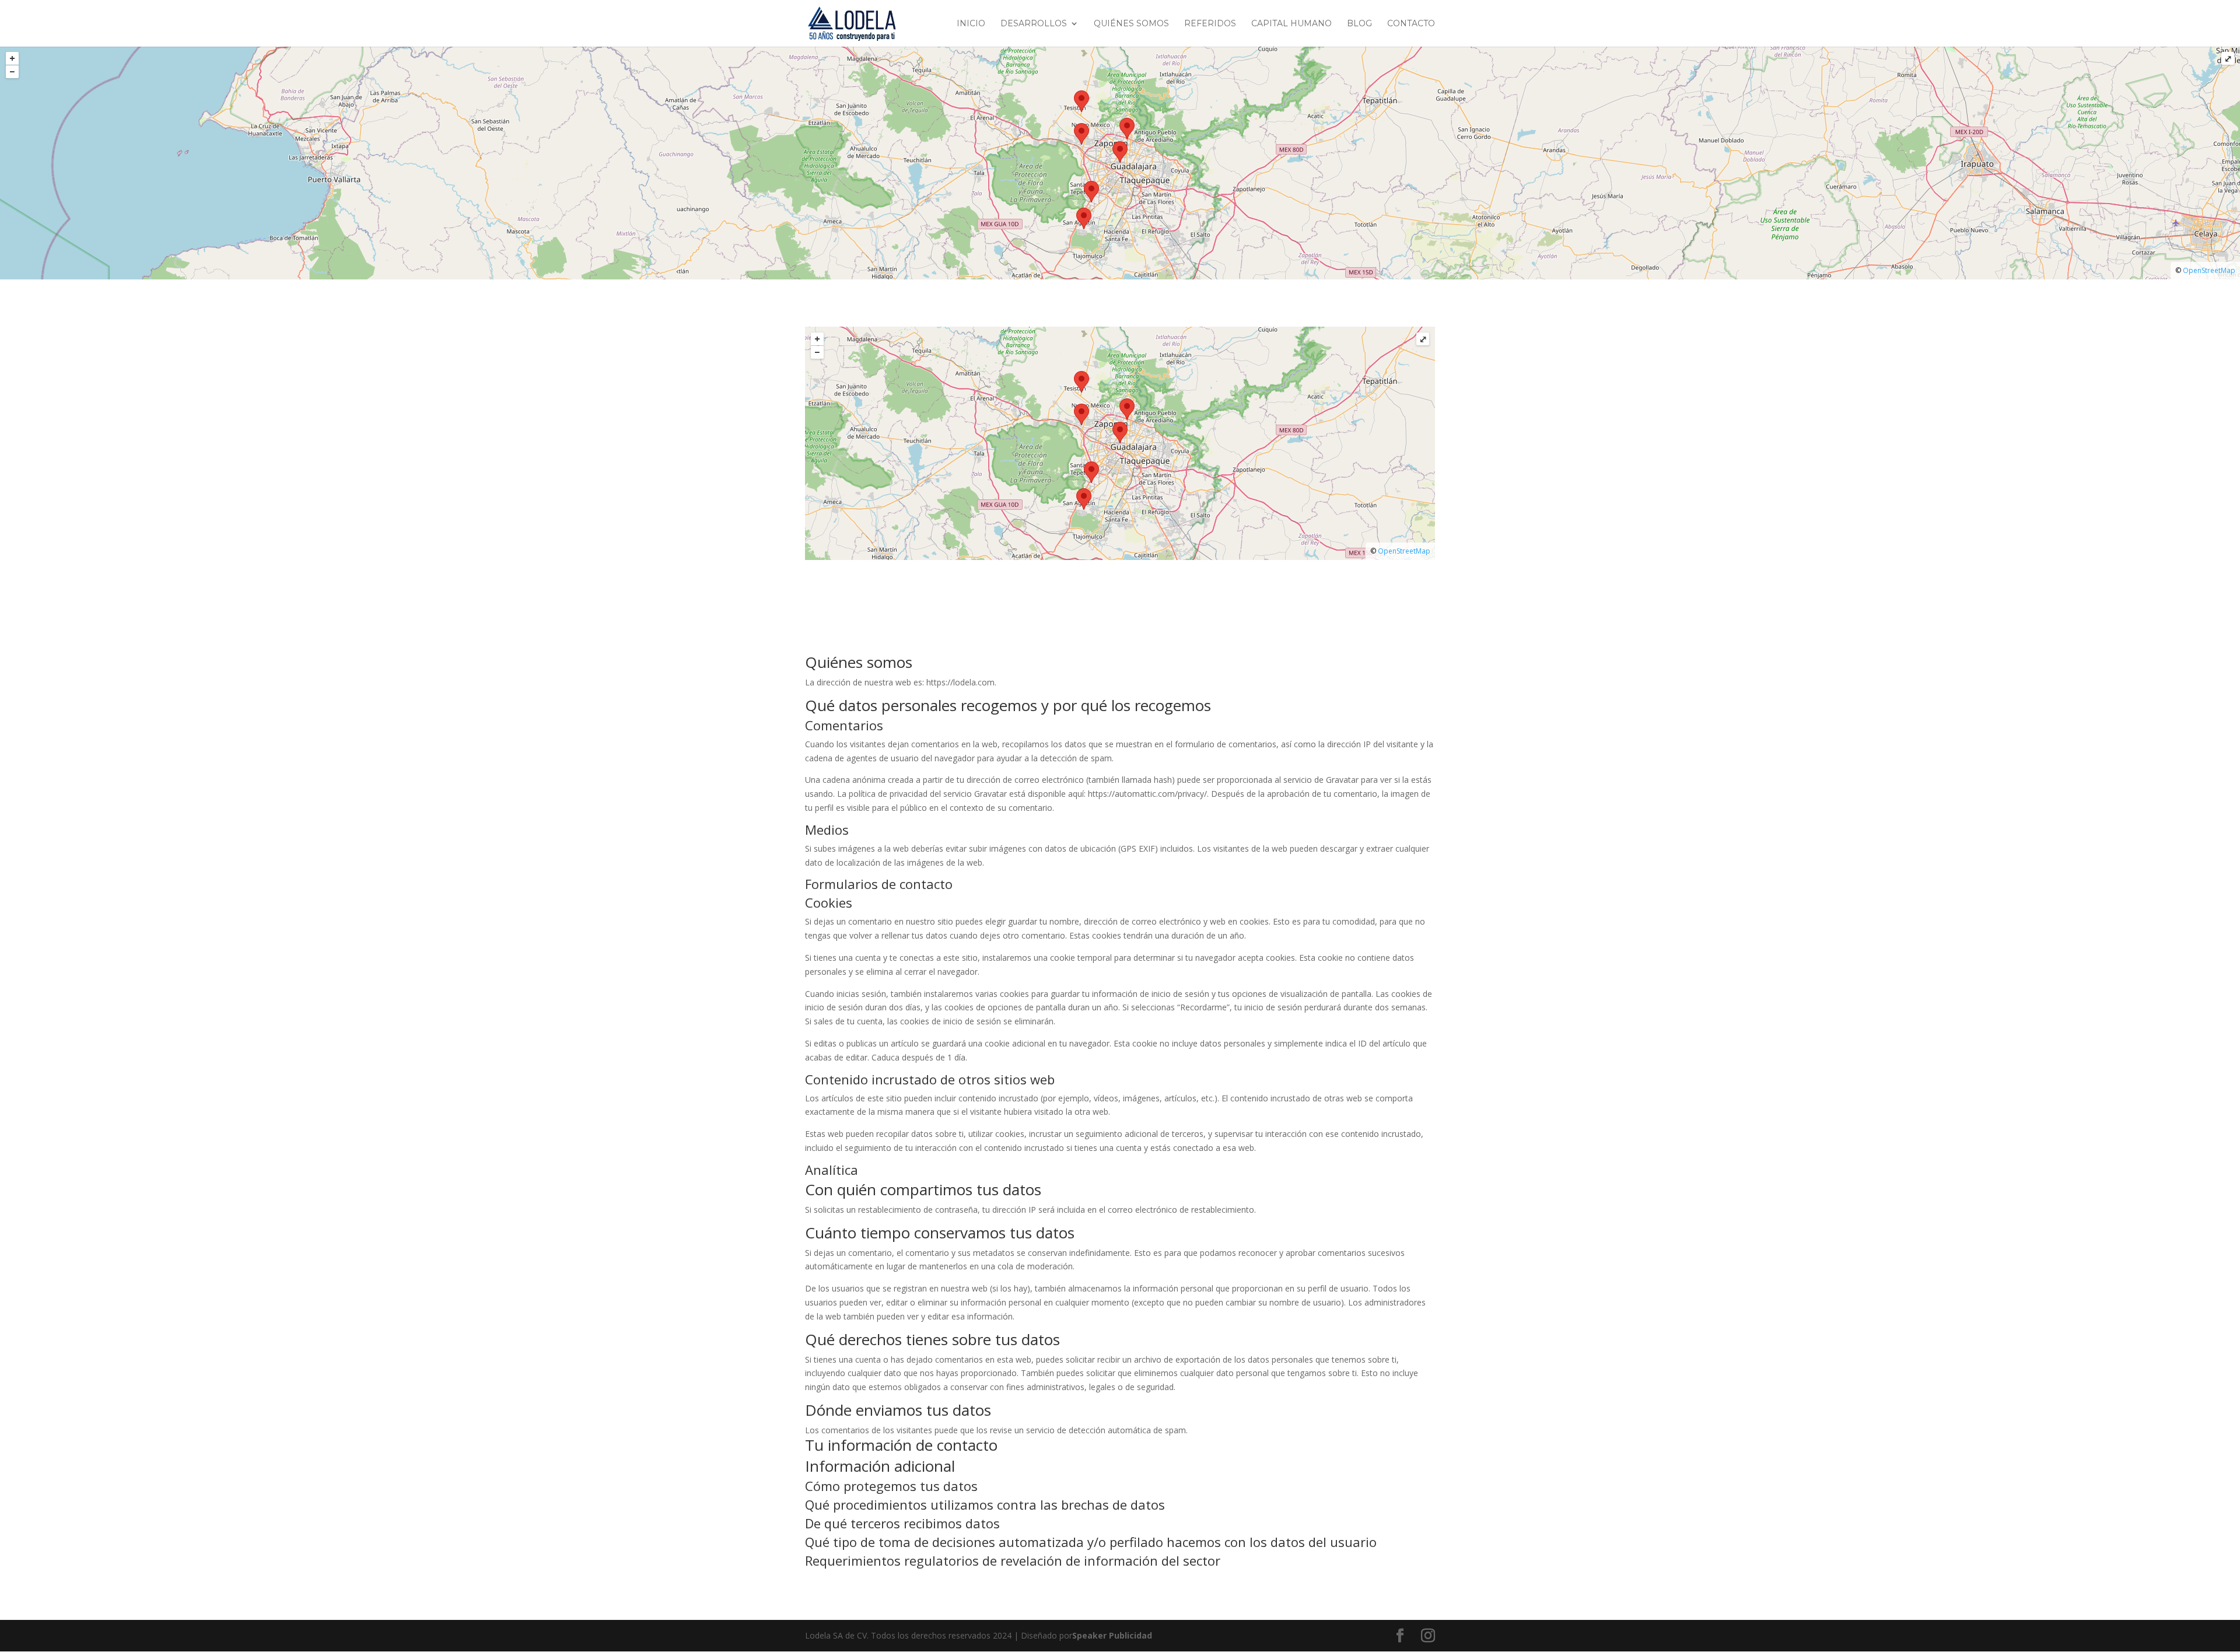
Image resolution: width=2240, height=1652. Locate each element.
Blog (1359, 24)
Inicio (971, 24)
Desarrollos (1034, 24)
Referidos (1210, 24)
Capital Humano (1291, 24)
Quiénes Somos (1131, 24)
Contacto (1411, 24)
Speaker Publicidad (1112, 1635)
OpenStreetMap (2209, 270)
